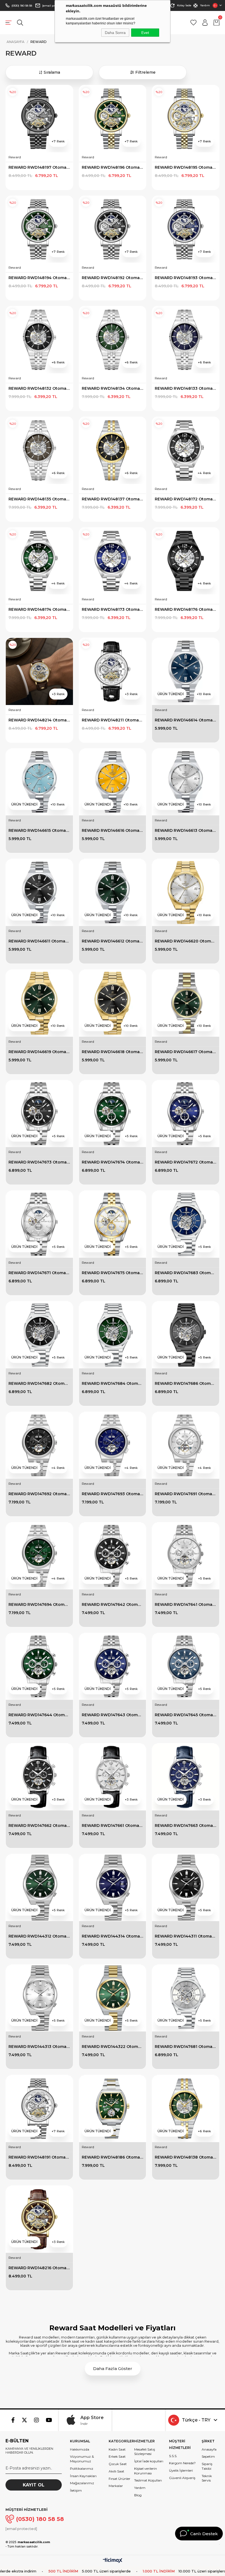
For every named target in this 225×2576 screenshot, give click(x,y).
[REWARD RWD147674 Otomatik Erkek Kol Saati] (113, 1114)
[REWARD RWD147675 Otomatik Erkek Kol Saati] (113, 1224)
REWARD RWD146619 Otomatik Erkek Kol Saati (39, 1052)
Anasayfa (209, 2449)
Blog (138, 2495)
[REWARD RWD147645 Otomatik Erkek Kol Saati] (186, 1667)
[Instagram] (36, 2420)
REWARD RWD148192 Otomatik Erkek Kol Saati (113, 278)
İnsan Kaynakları (83, 2476)
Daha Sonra (115, 33)
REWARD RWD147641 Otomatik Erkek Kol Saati (186, 1604)
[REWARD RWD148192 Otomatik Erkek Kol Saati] (113, 229)
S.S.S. (173, 2456)
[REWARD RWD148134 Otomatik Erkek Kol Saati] (113, 340)
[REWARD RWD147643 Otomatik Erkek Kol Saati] (113, 1667)
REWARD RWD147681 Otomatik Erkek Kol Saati (186, 2047)
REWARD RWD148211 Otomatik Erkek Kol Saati (113, 720)
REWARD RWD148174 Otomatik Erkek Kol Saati (39, 609)
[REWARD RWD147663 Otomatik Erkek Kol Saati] (186, 1777)
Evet (145, 33)
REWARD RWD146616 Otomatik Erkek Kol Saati (113, 830)
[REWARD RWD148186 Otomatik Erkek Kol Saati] (113, 2109)
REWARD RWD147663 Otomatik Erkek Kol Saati (186, 1826)
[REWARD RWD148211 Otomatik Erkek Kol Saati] (113, 671)
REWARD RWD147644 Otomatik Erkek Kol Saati (39, 1715)
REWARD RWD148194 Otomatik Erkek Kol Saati (39, 278)
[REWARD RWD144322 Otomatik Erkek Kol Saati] (113, 1998)
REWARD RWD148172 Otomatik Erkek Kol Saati (186, 499)
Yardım (205, 5)
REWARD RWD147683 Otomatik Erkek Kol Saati (186, 1273)
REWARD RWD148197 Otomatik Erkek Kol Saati (39, 167)
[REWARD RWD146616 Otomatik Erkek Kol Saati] (113, 782)
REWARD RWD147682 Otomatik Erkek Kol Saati (39, 1383)
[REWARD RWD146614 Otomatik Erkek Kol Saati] (186, 671)
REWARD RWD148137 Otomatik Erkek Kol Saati (113, 499)
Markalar (116, 2486)
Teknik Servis (207, 2478)
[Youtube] (49, 2420)
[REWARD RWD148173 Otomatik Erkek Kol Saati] (113, 561)
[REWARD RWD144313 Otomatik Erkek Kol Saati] (39, 1998)
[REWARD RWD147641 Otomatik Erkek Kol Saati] (186, 1556)
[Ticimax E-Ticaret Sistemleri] (113, 2561)
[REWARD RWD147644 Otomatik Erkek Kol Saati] (39, 1667)
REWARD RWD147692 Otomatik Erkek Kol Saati (39, 1494)
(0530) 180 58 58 (22, 6)
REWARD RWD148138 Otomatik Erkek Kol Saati (186, 2157)
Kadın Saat (117, 2449)
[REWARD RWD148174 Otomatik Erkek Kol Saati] (39, 561)
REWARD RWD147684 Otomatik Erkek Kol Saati (113, 1383)
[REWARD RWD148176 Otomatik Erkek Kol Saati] (186, 561)
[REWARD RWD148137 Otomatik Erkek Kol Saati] (113, 450)
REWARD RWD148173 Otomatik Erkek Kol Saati (113, 609)
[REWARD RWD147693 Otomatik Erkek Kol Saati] (113, 1445)
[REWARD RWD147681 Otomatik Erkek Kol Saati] (186, 1998)
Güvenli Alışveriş (182, 2478)
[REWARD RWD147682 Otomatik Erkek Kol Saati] (39, 1335)
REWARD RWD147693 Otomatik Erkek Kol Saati (113, 1494)
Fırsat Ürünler (119, 2479)
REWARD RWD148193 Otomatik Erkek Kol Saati (186, 278)
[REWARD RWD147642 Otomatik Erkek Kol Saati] (113, 1556)
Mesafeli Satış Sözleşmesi (145, 2452)
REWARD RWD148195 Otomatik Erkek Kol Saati (186, 167)
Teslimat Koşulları (148, 2480)
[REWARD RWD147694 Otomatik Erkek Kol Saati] (39, 1556)
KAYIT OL (34, 2485)
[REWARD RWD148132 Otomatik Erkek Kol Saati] (39, 340)
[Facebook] (13, 2420)
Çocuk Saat (118, 2464)
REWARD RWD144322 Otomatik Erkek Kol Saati (113, 2047)
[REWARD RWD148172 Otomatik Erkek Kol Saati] (186, 450)
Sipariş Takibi (207, 2466)
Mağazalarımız (82, 2483)
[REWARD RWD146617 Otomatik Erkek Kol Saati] (186, 1003)
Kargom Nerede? (182, 2463)
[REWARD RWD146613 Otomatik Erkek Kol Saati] (186, 782)
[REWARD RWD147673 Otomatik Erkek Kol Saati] (39, 1114)
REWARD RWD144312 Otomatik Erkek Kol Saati (39, 1936)
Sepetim (208, 2456)
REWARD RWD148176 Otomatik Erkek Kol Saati (186, 609)
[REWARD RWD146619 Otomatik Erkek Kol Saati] (39, 1003)
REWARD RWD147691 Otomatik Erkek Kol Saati (186, 1494)
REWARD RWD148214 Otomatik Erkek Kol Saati (39, 720)
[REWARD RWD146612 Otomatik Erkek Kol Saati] (113, 892)
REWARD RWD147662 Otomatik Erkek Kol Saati (39, 1826)
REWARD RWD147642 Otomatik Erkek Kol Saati (113, 1604)
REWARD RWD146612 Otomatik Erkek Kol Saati (113, 941)
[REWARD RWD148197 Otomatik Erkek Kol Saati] (39, 119)
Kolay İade (184, 5)
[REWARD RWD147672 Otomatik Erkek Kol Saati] (186, 1114)
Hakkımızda (80, 2449)
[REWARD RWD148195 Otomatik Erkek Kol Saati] (186, 119)
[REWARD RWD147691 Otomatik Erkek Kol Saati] (186, 1445)
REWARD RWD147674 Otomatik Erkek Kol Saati (113, 1162)
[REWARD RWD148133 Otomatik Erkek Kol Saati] (186, 340)
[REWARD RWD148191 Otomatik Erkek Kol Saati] (39, 2109)
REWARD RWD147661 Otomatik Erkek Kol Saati (113, 1826)
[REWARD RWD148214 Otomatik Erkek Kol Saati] (39, 671)
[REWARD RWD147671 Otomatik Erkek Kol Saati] (39, 1224)
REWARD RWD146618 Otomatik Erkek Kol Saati (113, 1052)
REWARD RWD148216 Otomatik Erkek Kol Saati (39, 2268)
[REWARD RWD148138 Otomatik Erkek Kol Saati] (186, 2109)
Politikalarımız (82, 2468)
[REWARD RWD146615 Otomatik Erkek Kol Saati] (39, 782)
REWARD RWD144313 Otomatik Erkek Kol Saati (39, 2047)
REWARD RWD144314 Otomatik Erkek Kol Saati (113, 1936)
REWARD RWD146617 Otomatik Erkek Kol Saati (186, 1052)
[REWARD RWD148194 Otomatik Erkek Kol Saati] (39, 229)
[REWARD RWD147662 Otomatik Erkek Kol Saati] (39, 1777)
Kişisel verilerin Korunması (146, 2471)
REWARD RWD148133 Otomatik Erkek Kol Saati (186, 388)
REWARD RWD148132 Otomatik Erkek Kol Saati (39, 388)
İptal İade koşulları (149, 2461)
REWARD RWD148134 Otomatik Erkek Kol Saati (113, 388)
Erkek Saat (117, 2456)
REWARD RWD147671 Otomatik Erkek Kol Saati (39, 1273)
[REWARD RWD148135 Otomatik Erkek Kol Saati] (39, 450)
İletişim (76, 2490)
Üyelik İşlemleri (181, 2470)
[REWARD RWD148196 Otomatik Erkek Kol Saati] (113, 119)
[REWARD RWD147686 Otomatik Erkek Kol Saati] (186, 1335)
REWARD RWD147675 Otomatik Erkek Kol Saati (113, 1273)
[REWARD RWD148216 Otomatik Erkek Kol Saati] (39, 2219)
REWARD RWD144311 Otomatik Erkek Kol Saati (186, 1936)
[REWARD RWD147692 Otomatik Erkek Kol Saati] (39, 1445)
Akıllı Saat (116, 2471)
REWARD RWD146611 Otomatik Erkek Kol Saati (39, 941)
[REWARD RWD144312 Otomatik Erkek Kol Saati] (39, 1888)
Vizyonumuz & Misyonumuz (82, 2459)
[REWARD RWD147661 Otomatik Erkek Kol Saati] (113, 1777)
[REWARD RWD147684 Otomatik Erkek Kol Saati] (113, 1335)
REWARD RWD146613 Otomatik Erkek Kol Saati (186, 830)
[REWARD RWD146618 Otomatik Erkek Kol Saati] (113, 1003)
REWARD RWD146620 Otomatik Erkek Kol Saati (186, 941)
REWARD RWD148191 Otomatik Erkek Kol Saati (39, 2157)
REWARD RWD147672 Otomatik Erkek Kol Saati (186, 1162)
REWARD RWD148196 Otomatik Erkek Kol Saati (113, 167)
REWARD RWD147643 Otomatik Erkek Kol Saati (113, 1715)
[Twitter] (24, 2420)
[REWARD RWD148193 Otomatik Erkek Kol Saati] (186, 229)
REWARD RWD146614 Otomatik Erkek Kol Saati (186, 720)
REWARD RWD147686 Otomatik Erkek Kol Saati (186, 1383)
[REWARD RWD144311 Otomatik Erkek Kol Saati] (186, 1888)
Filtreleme (145, 72)
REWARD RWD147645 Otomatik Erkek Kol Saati (186, 1715)
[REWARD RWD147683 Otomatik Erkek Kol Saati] (186, 1224)
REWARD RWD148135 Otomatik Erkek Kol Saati (39, 499)
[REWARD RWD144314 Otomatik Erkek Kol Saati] (113, 1888)
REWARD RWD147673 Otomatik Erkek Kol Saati (39, 1162)
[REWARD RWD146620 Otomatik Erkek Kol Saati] (186, 892)
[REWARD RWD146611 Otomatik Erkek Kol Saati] (39, 892)
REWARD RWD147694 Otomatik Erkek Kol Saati (39, 1604)
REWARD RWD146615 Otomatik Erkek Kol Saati (39, 830)
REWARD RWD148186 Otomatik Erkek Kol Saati (113, 2157)
